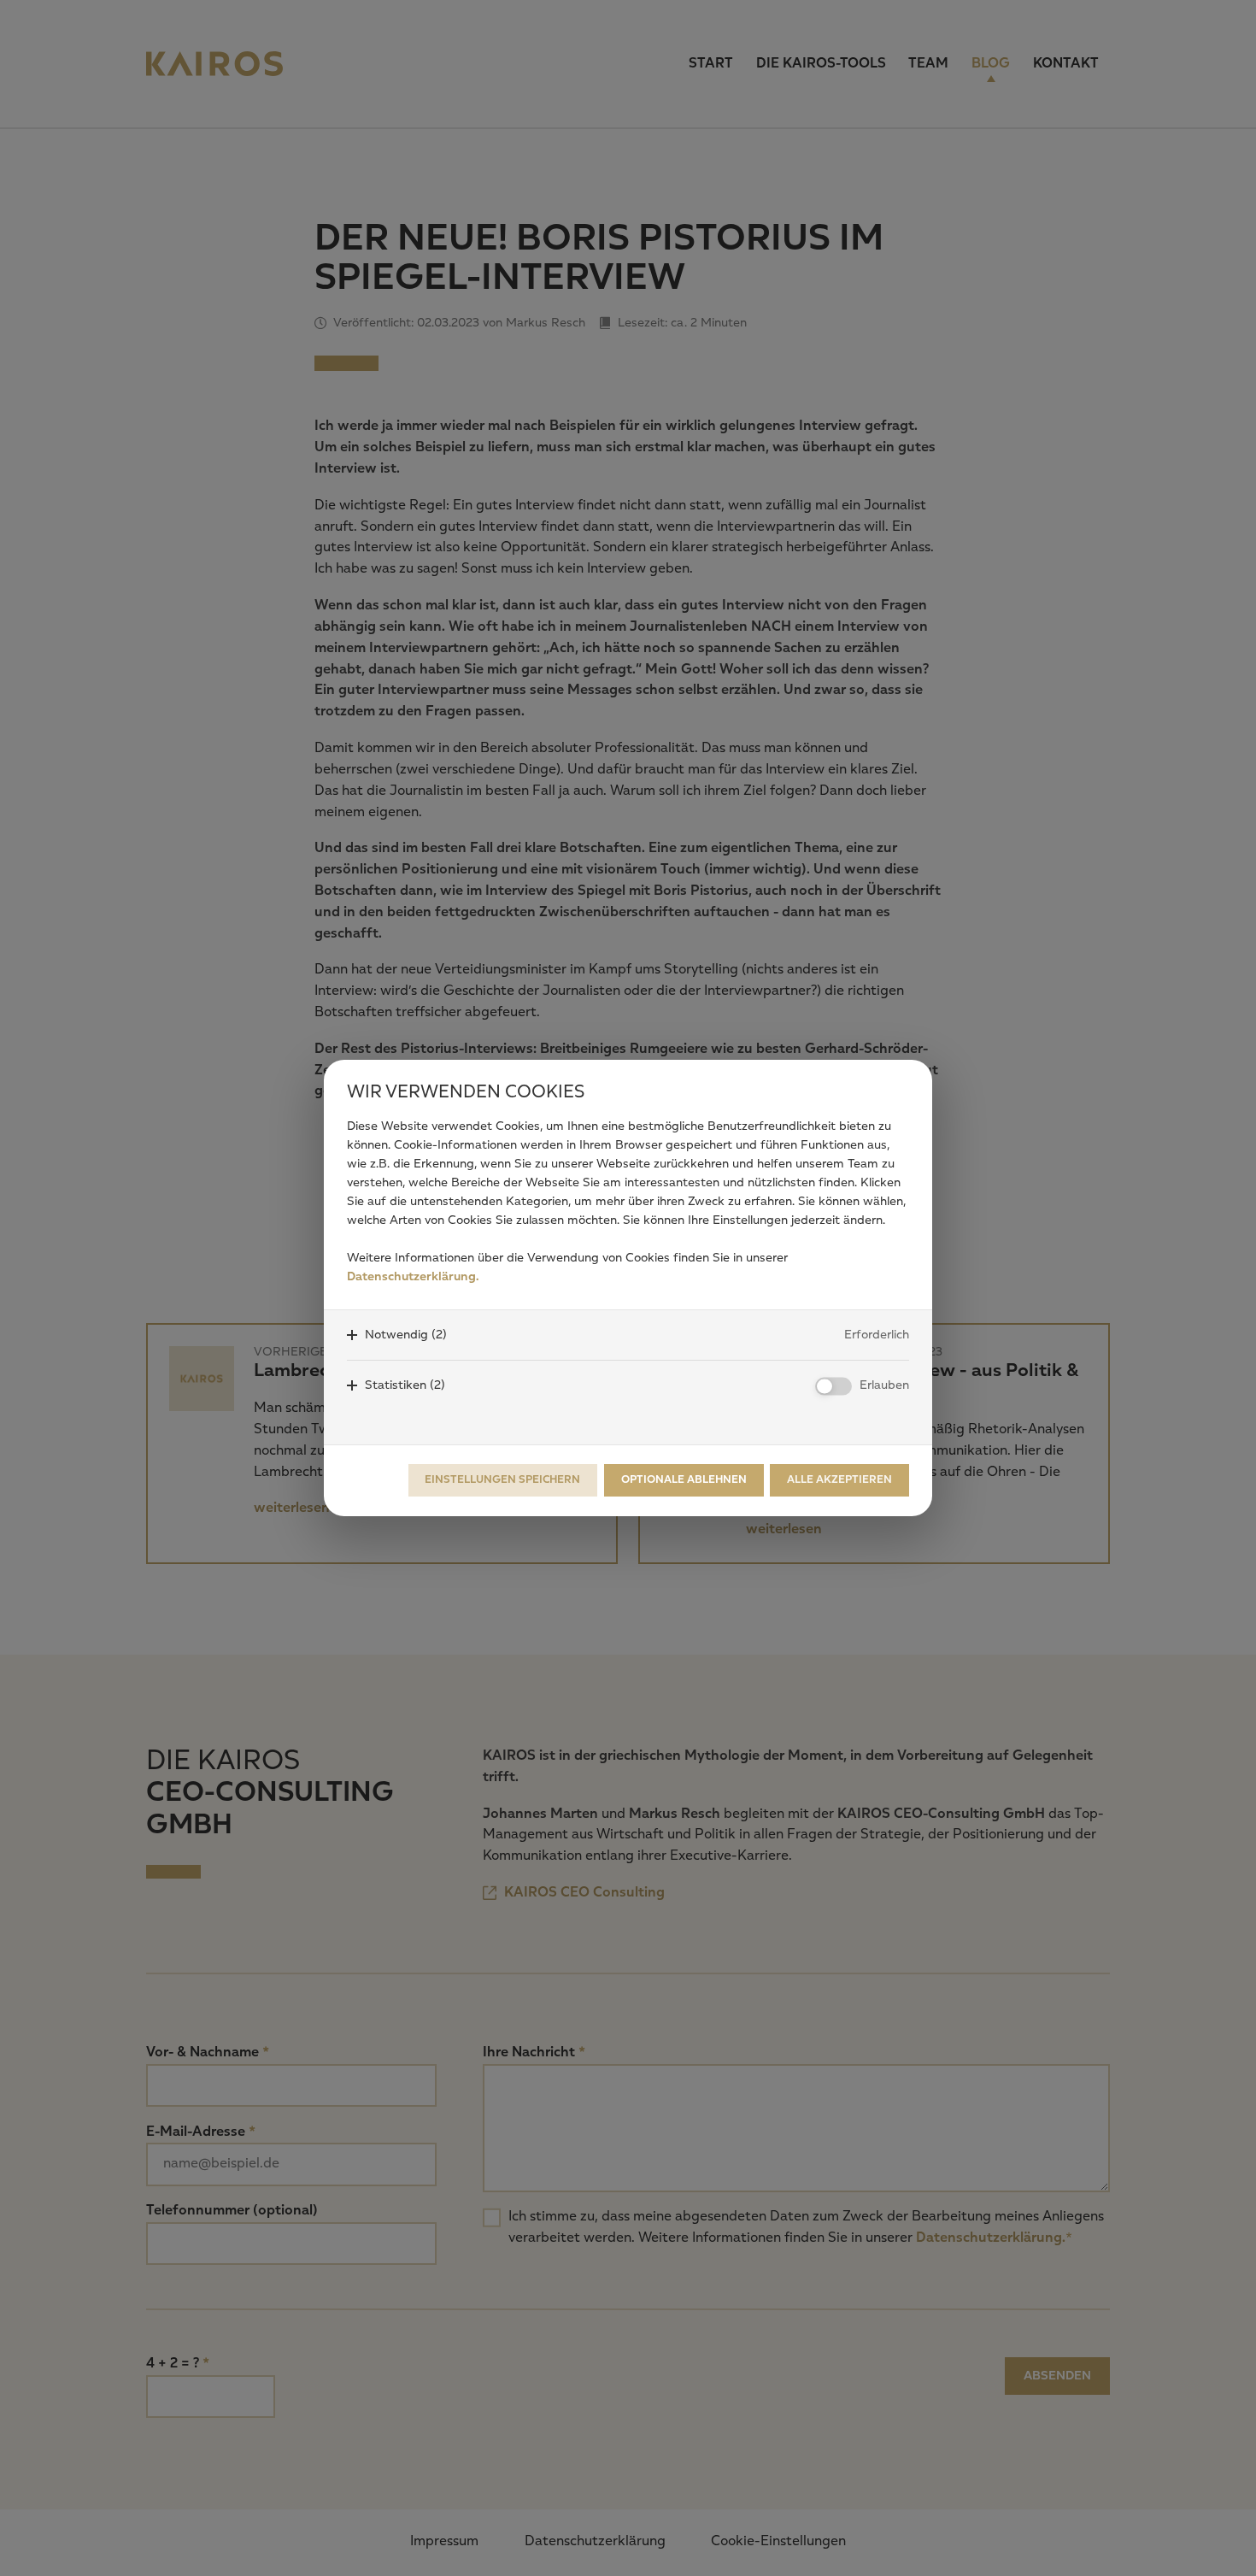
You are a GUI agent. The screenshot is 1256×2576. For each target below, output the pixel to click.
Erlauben (884, 1385)
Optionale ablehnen (684, 1480)
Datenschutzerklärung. (413, 1277)
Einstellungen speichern (502, 1480)
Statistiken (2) (405, 1385)
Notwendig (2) (406, 1335)
